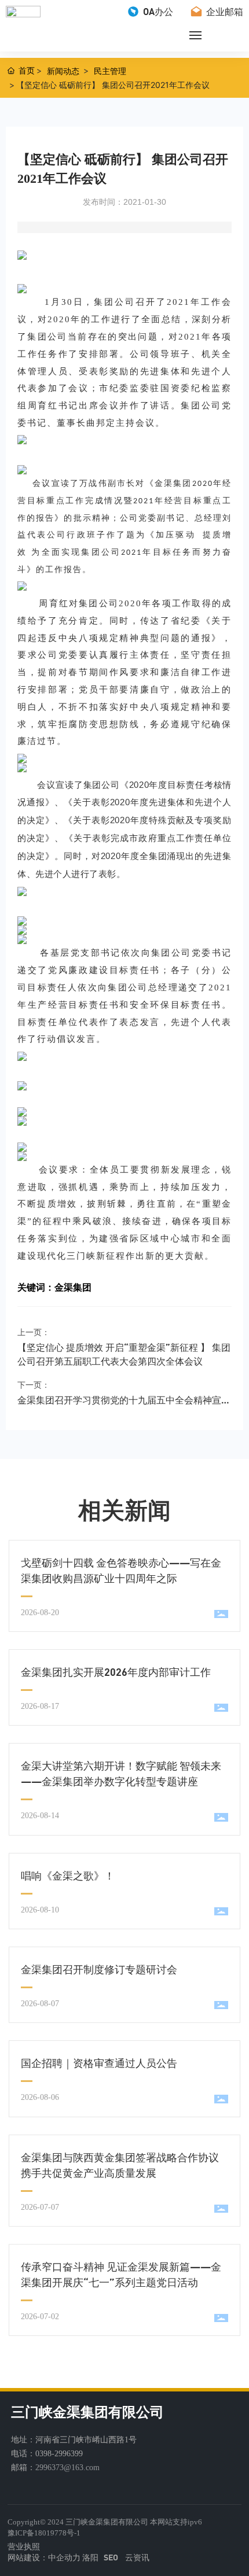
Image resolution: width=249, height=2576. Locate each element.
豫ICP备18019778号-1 (44, 2533)
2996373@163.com (67, 2468)
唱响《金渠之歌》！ (68, 1875)
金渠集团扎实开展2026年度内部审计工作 (116, 1672)
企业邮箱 (224, 11)
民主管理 (110, 71)
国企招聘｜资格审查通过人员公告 (99, 2063)
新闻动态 (63, 71)
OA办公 (157, 11)
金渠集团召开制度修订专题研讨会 (99, 1969)
